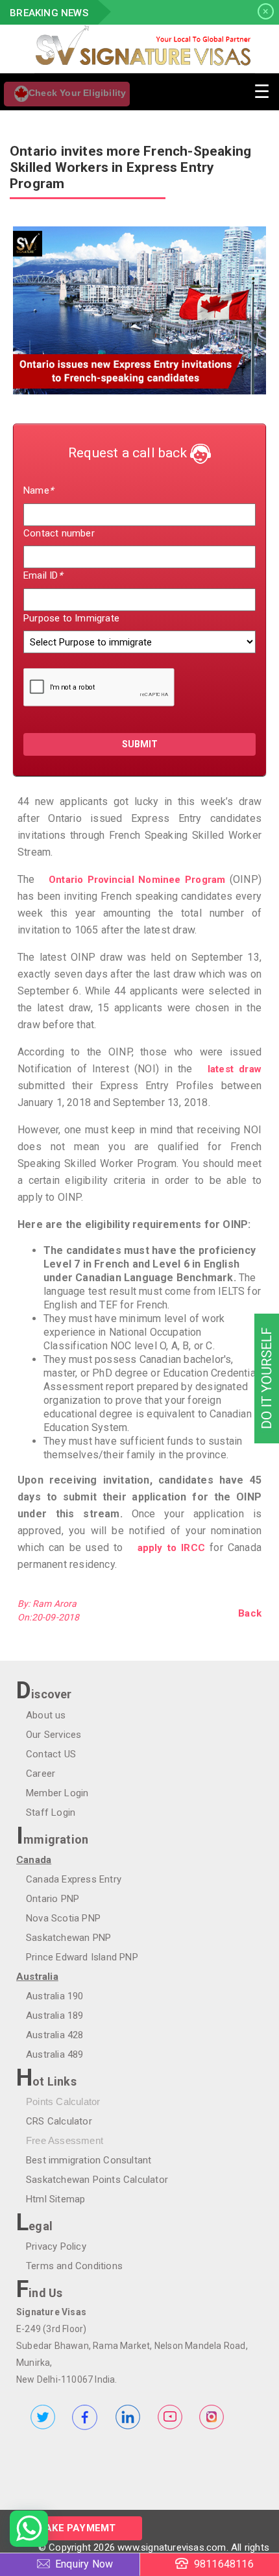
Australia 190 (55, 1996)
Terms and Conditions (74, 2266)
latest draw (235, 1069)
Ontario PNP (53, 1899)
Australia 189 (55, 2016)
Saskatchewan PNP (68, 1938)
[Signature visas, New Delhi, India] (139, 49)
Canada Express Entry (74, 1879)
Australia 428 (55, 2035)
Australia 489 (55, 2054)
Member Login (57, 1793)
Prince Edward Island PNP (82, 1957)
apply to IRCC (171, 1548)
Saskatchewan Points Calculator (97, 2180)
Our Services (54, 1735)
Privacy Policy (56, 2246)
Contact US (51, 1754)
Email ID (43, 575)
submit (140, 744)
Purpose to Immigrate (71, 618)
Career (41, 1774)
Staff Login (51, 1812)
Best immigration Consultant (89, 2160)
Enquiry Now (84, 2564)
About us (46, 1715)
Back (250, 1613)
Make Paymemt (76, 2528)
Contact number (59, 533)
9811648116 (224, 2564)
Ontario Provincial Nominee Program (137, 880)
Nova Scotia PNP (63, 1918)
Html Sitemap (55, 2199)
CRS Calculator (59, 2121)
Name (38, 490)
